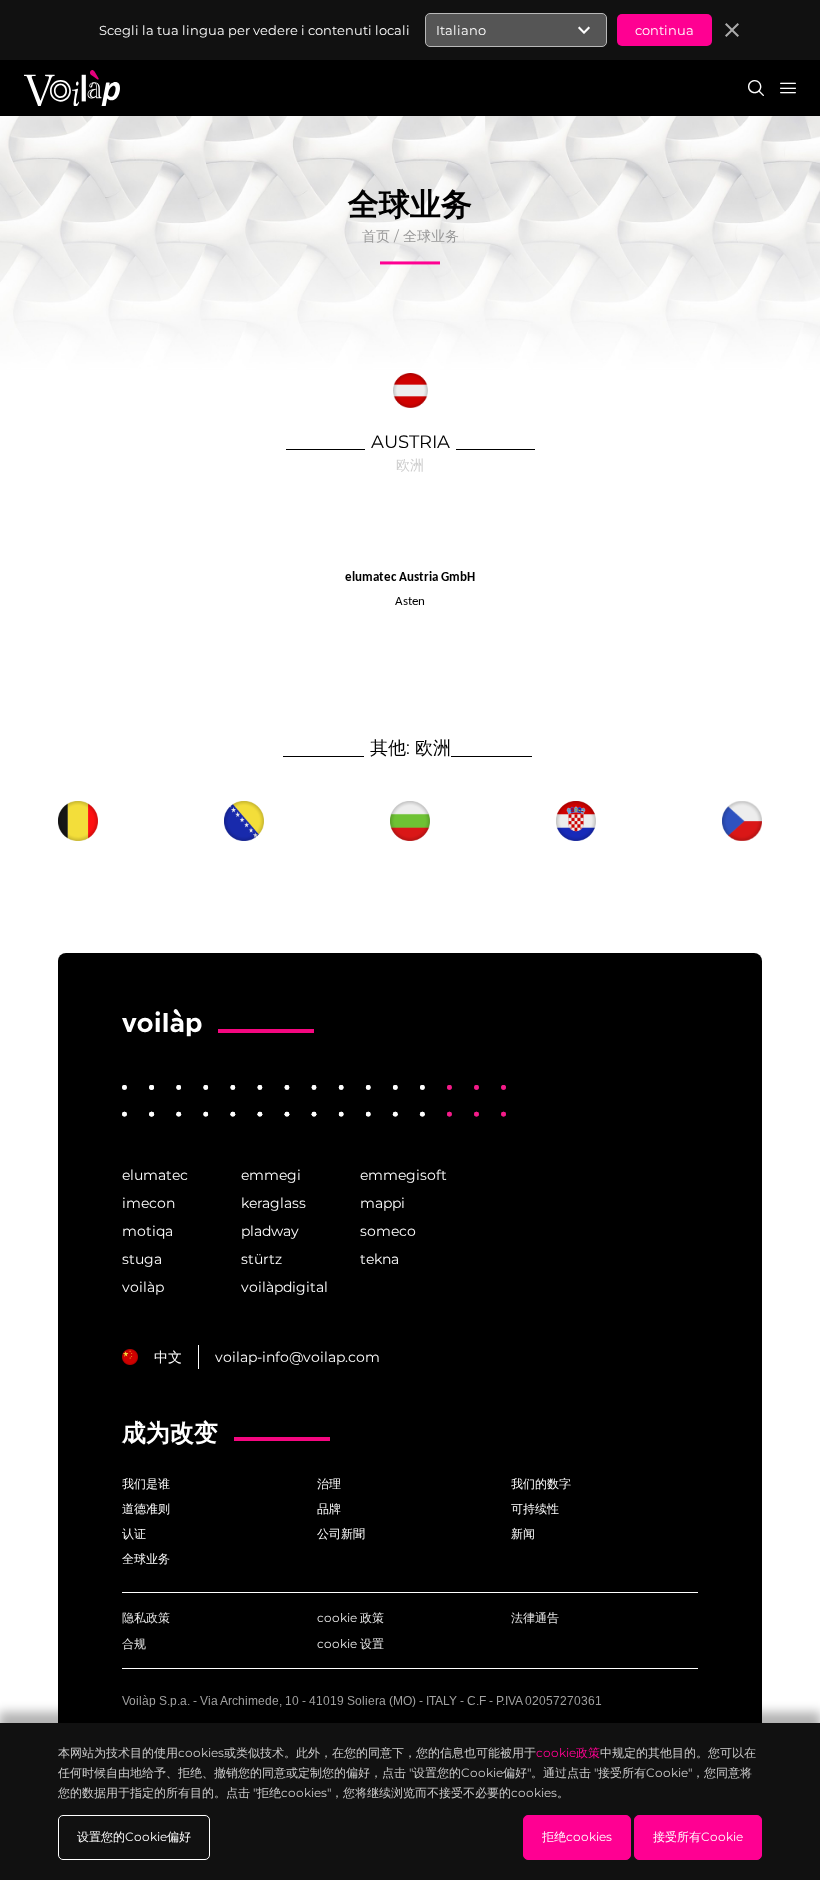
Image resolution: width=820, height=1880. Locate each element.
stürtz (261, 1259)
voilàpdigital (284, 1287)
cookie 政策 (350, 1617)
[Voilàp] (162, 1023)
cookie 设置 (350, 1643)
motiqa (147, 1231)
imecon (148, 1203)
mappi (382, 1203)
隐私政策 (146, 1617)
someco (388, 1231)
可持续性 (535, 1508)
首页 (376, 236)
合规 (134, 1643)
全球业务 (431, 236)
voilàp (143, 1287)
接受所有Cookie (698, 1836)
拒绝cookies (577, 1836)
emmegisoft (403, 1175)
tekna (379, 1259)
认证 (134, 1533)
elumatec (155, 1175)
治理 (329, 1483)
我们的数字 (541, 1483)
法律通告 (535, 1617)
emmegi (271, 1175)
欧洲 (410, 465)
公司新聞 (341, 1533)
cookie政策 (568, 1752)
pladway (270, 1231)
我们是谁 (146, 1483)
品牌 (329, 1508)
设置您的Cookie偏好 (134, 1836)
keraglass (273, 1203)
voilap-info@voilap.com (297, 1357)
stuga (142, 1259)
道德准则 (146, 1508)
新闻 (523, 1533)
